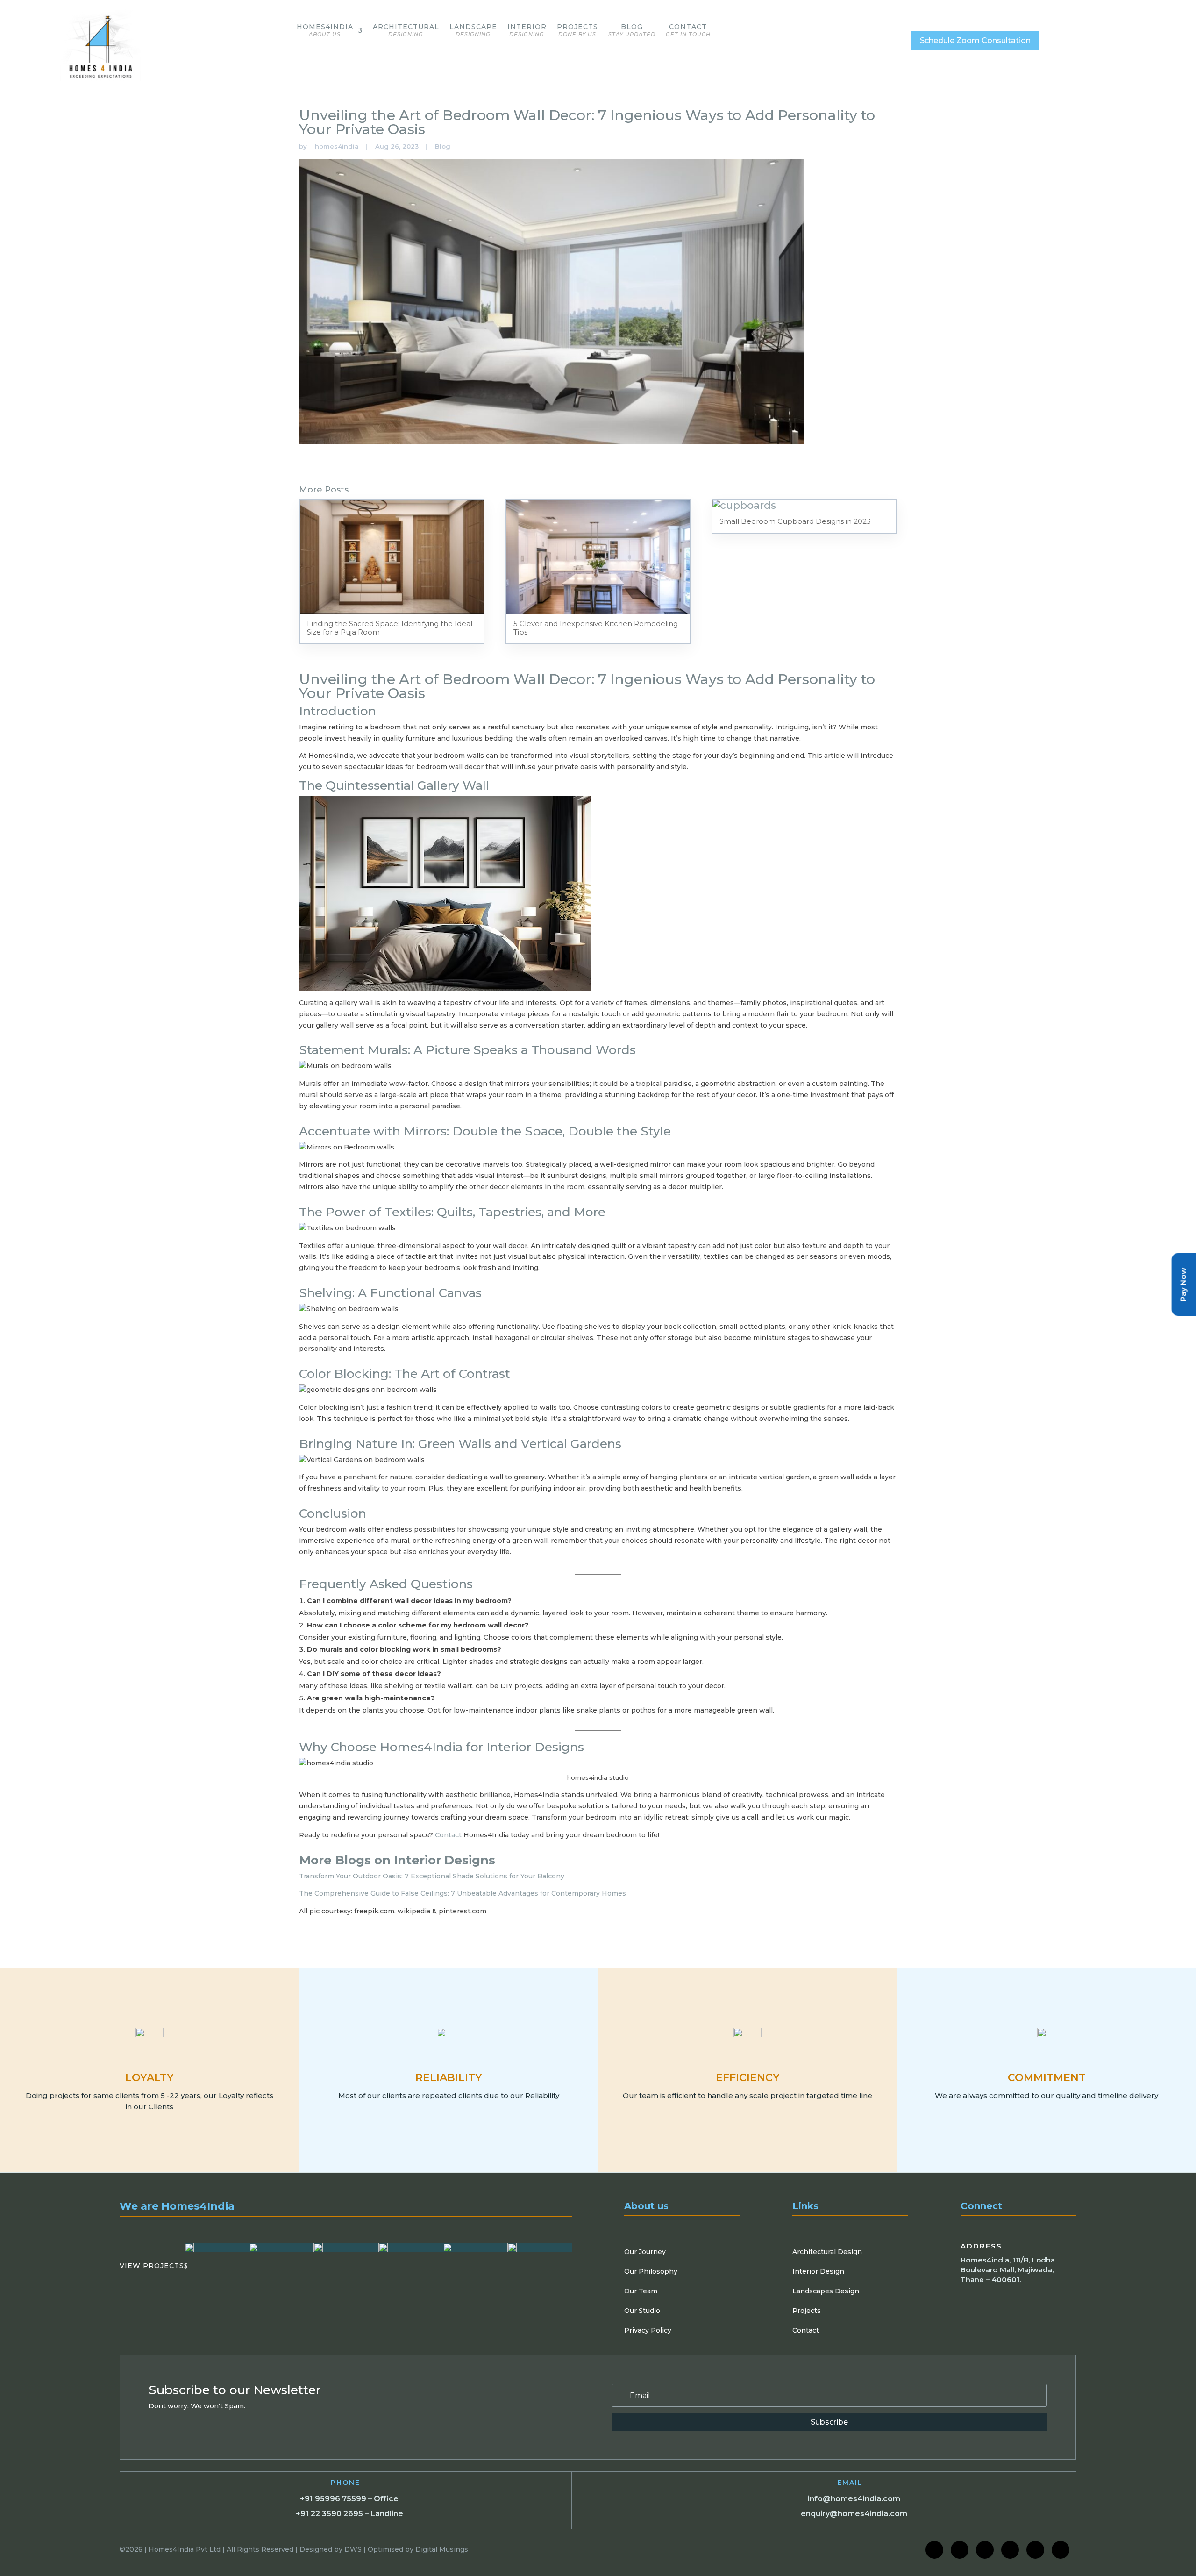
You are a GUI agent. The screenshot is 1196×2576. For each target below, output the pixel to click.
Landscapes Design (826, 2291)
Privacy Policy (648, 2330)
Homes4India (325, 30)
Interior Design (818, 2271)
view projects (154, 2266)
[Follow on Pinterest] (1061, 2550)
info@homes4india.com (854, 2499)
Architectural (406, 30)
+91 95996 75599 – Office (349, 2499)
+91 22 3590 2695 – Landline (349, 2514)
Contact (688, 30)
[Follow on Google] (1035, 2550)
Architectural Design (827, 2252)
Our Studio (642, 2311)
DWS (353, 2549)
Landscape (473, 30)
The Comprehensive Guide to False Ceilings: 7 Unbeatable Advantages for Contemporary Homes (463, 1893)
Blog (632, 30)
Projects (577, 30)
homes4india (337, 146)
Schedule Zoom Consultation (975, 40)
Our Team (641, 2291)
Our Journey (645, 2252)
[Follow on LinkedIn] (985, 2550)
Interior (527, 30)
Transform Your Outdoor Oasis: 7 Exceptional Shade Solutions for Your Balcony (432, 1876)
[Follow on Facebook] (934, 2550)
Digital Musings (442, 2549)
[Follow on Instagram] (960, 2550)
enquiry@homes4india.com (854, 2514)
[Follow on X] (1010, 2550)
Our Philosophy (651, 2271)
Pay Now (1184, 1284)
